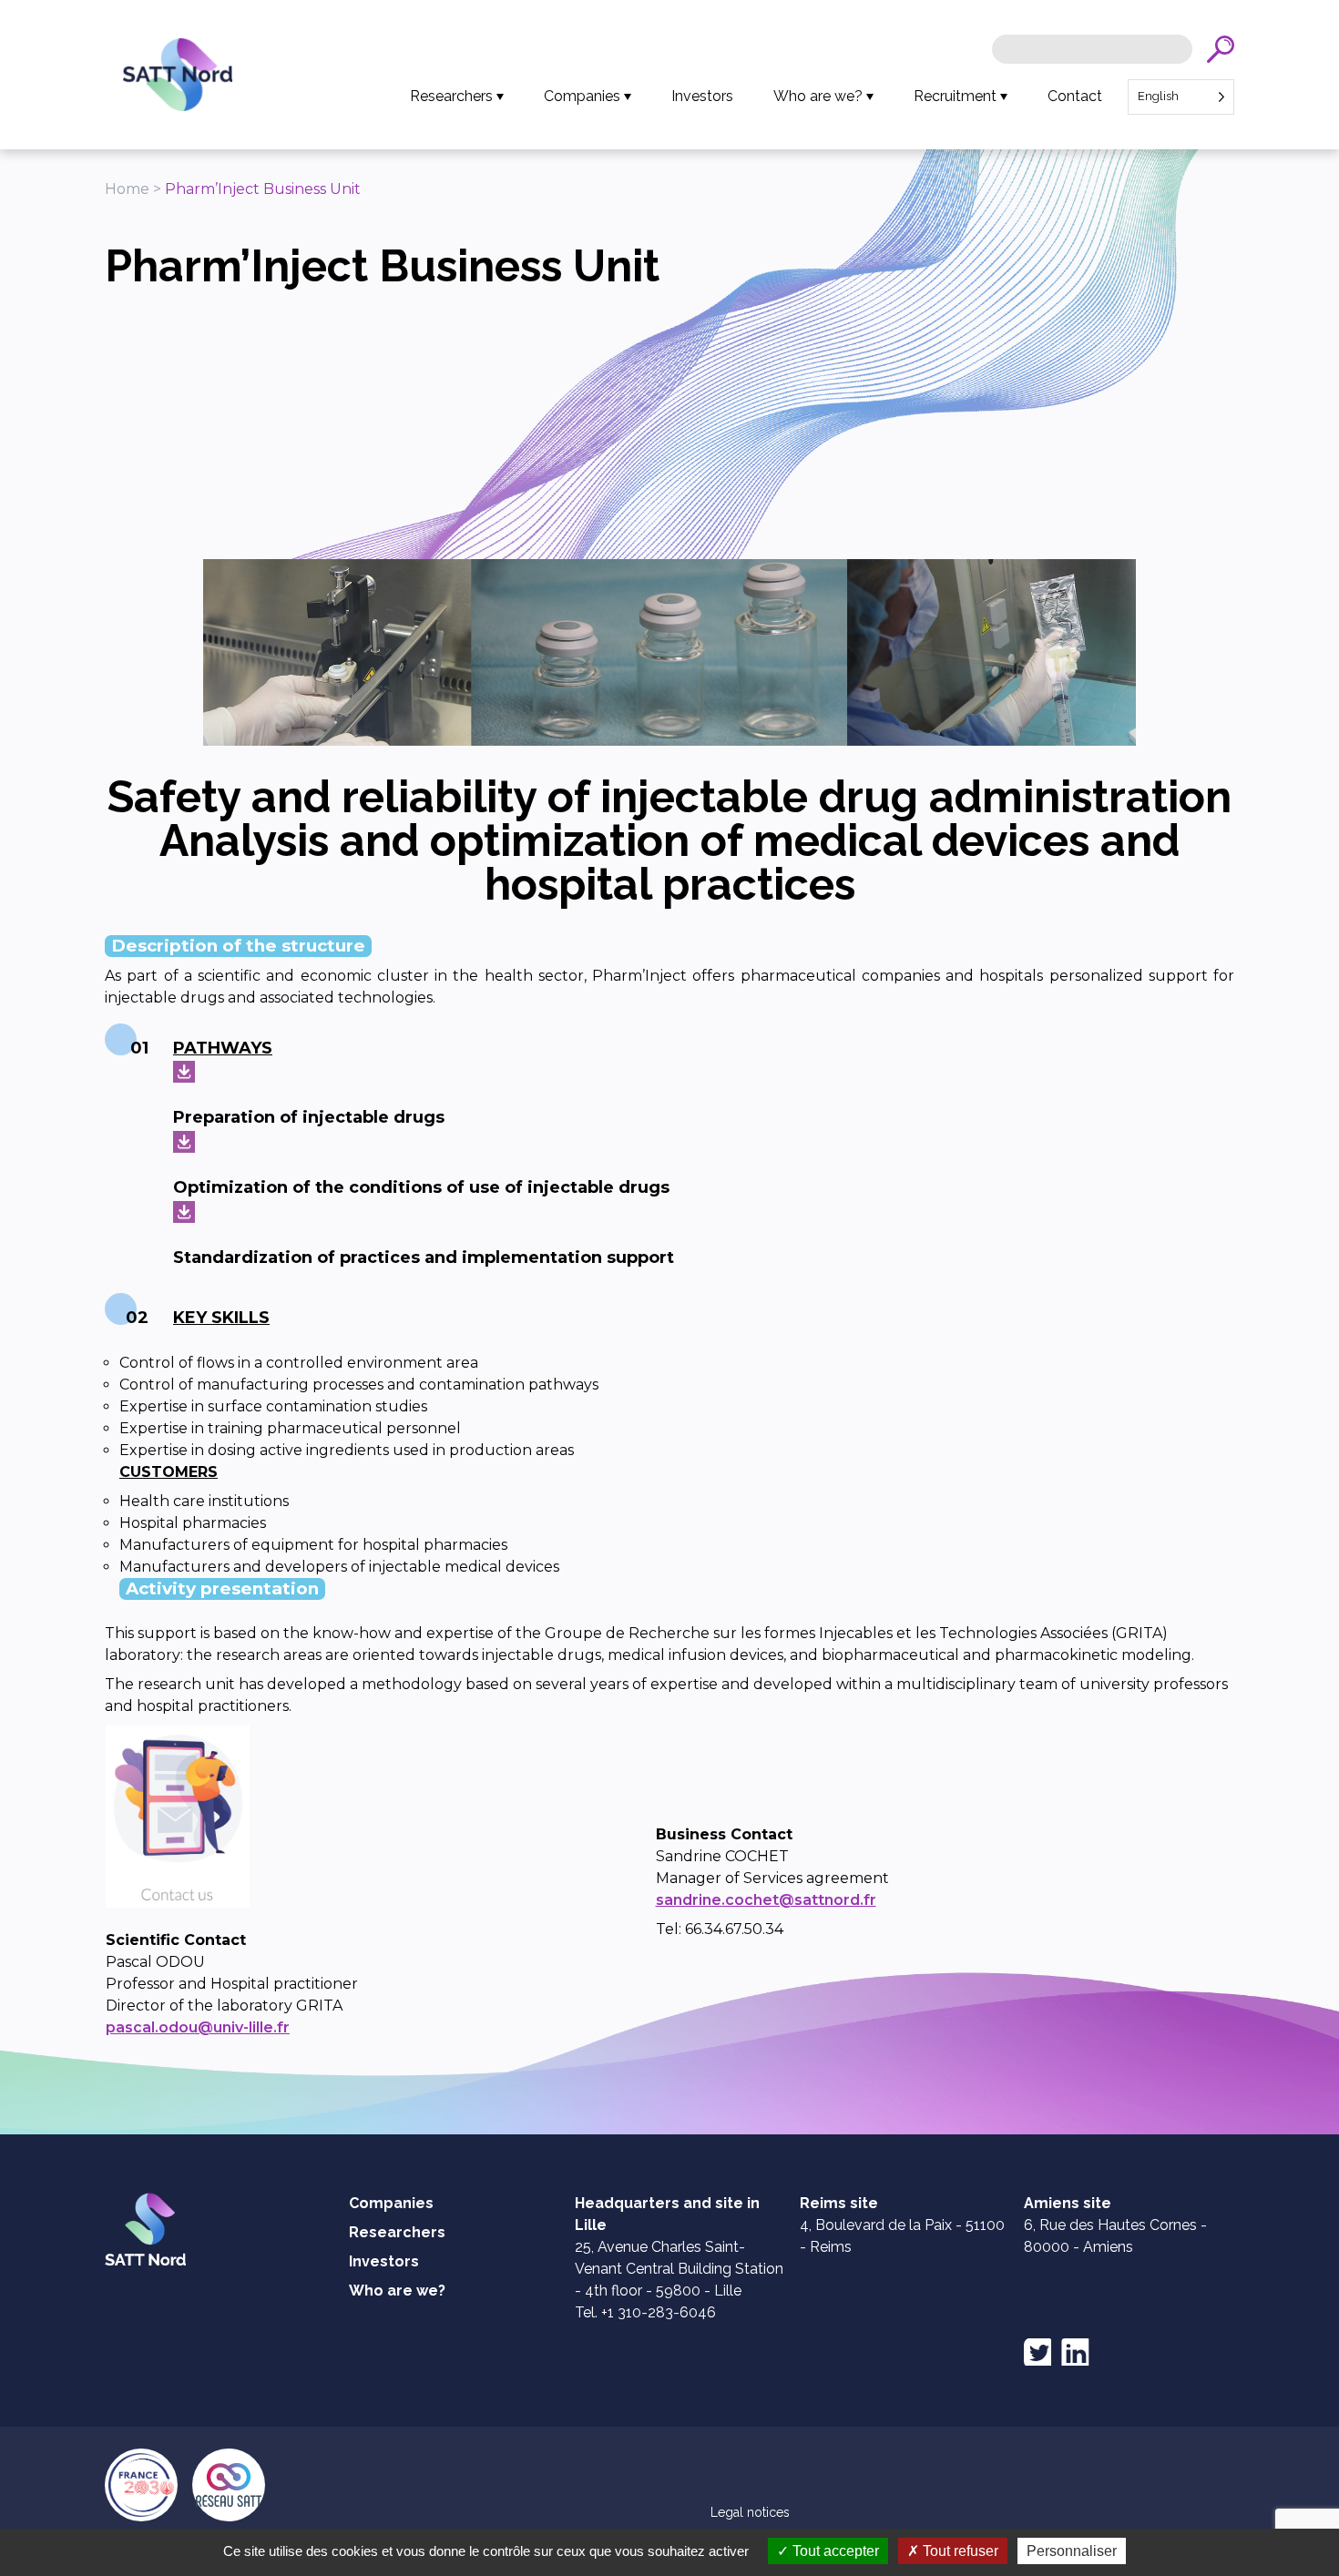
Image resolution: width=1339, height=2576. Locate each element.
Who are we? (818, 96)
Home (127, 189)
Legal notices (750, 2512)
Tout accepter (834, 2551)
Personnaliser (1072, 2551)
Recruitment (955, 96)
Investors (702, 96)
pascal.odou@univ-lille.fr (198, 2027)
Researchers (451, 96)
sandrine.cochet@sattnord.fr (766, 1900)
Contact (1075, 96)
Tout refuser (959, 2551)
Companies (582, 96)
